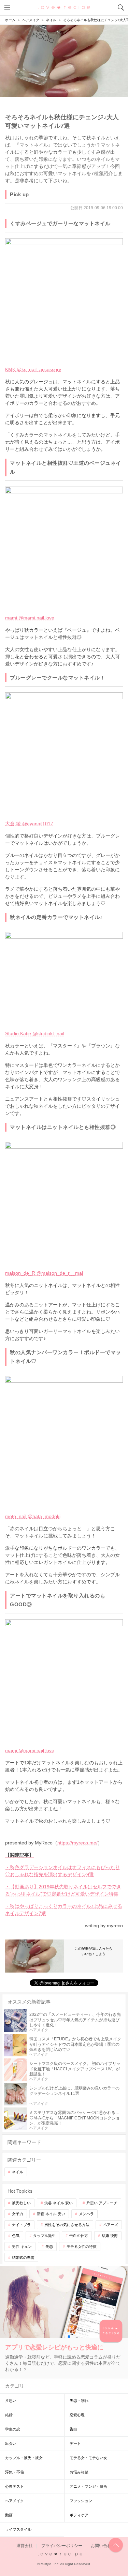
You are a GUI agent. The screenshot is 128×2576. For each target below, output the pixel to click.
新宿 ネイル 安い (51, 2214)
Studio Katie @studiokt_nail (35, 1033)
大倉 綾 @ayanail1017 (29, 824)
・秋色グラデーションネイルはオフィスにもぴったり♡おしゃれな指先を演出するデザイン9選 (62, 1871)
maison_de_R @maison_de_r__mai (44, 1273)
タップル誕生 (44, 2236)
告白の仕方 (79, 2236)
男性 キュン (22, 2247)
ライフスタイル (18, 2529)
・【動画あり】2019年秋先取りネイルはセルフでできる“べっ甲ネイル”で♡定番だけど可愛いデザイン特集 (63, 1890)
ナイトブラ (21, 2225)
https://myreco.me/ (77, 1843)
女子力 (18, 2214)
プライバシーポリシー (62, 2546)
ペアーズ (111, 2225)
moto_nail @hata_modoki (33, 1516)
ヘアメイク (15, 2501)
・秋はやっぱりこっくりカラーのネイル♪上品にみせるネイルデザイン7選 (64, 1910)
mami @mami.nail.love (30, 618)
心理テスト (15, 2486)
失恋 (49, 2247)
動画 (9, 2515)
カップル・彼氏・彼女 (24, 2458)
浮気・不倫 (15, 2472)
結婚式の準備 (23, 2257)
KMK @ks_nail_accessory (33, 369)
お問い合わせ (103, 2546)
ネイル (18, 2172)
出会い (11, 2443)
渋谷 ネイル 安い (59, 2203)
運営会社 (25, 2546)
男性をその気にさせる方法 (67, 2225)
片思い (11, 2401)
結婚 (9, 2415)
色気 (16, 2236)
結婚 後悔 (110, 2236)
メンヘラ (86, 2214)
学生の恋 (13, 2429)
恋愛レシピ (64, 7)
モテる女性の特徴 (82, 2247)
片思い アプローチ (102, 2203)
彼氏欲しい (21, 2203)
